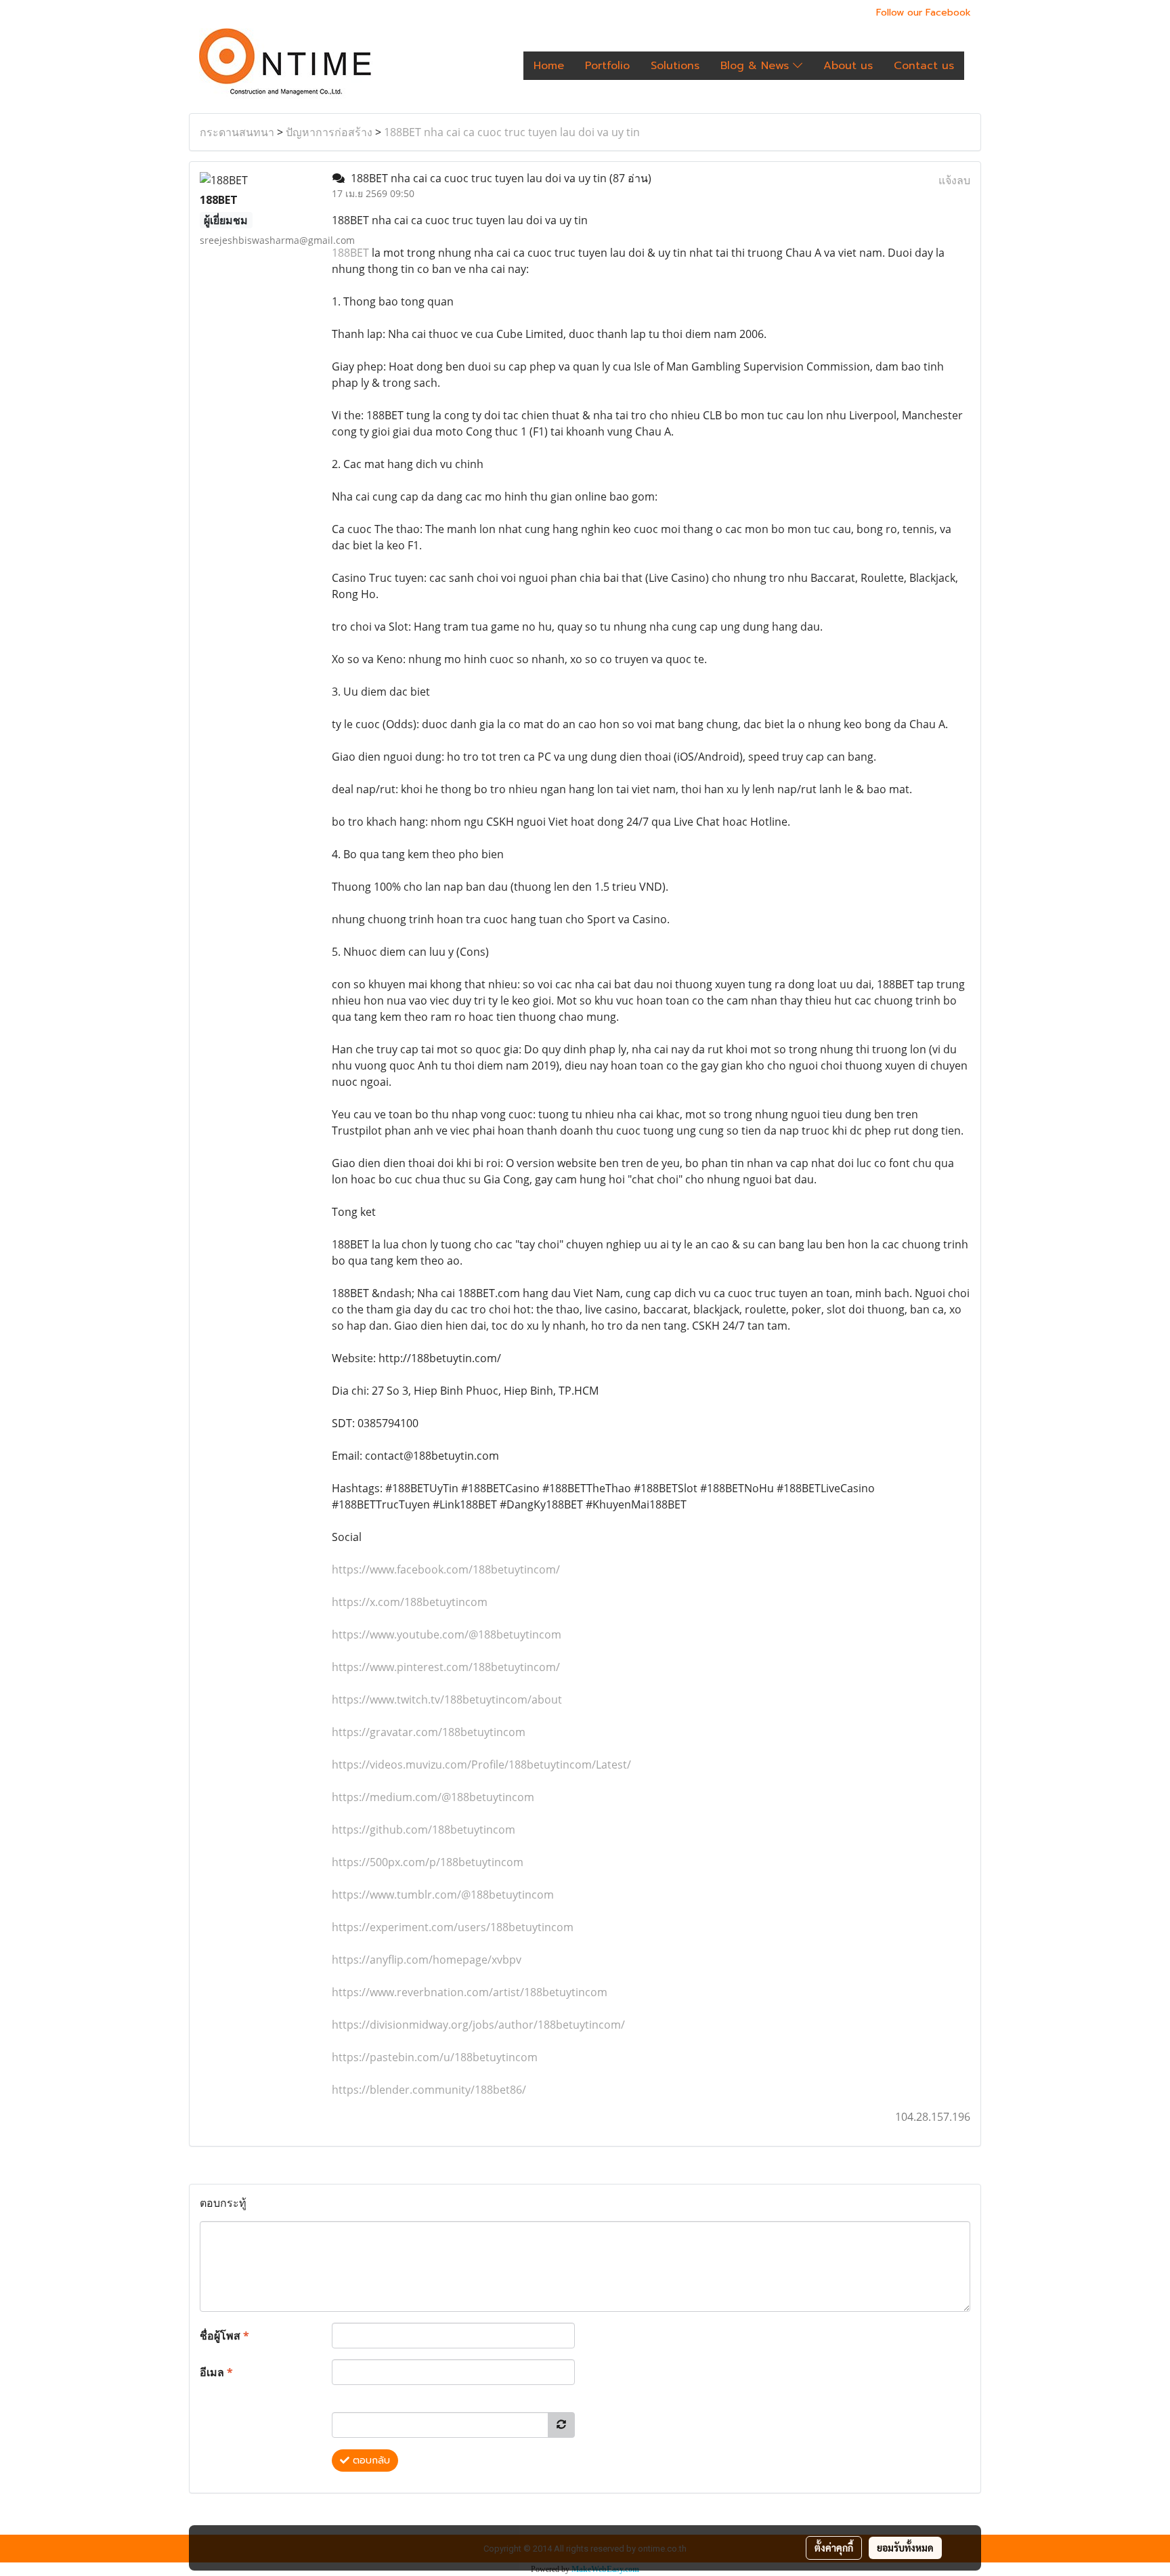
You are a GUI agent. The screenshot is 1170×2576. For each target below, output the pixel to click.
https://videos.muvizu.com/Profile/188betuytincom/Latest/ (481, 1765)
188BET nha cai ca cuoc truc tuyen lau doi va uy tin (512, 132)
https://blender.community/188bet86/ (429, 2090)
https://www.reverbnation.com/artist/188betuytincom (470, 1992)
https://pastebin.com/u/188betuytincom (435, 2057)
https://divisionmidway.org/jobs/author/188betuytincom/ (478, 2025)
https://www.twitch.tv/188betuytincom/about (447, 1699)
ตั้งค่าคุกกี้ (834, 2548)
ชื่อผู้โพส (224, 2336)
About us (848, 66)
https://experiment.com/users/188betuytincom (453, 1927)
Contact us (924, 66)
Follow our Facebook (924, 13)
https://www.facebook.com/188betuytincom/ (446, 1569)
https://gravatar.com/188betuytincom (429, 1732)
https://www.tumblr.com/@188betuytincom (443, 1895)
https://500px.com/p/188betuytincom (428, 1862)
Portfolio (607, 66)
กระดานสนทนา (237, 132)
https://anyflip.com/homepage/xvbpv (427, 1960)
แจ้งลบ (954, 180)
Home (549, 66)
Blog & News (757, 66)
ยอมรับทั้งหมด (905, 2548)
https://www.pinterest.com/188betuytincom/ (446, 1667)
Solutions (675, 66)
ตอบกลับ (370, 2461)
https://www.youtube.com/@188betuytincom (447, 1634)
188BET (350, 253)
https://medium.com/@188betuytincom (433, 1797)
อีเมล (216, 2372)
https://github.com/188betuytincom (424, 1830)
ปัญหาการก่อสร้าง (329, 132)
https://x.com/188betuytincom (410, 1602)
